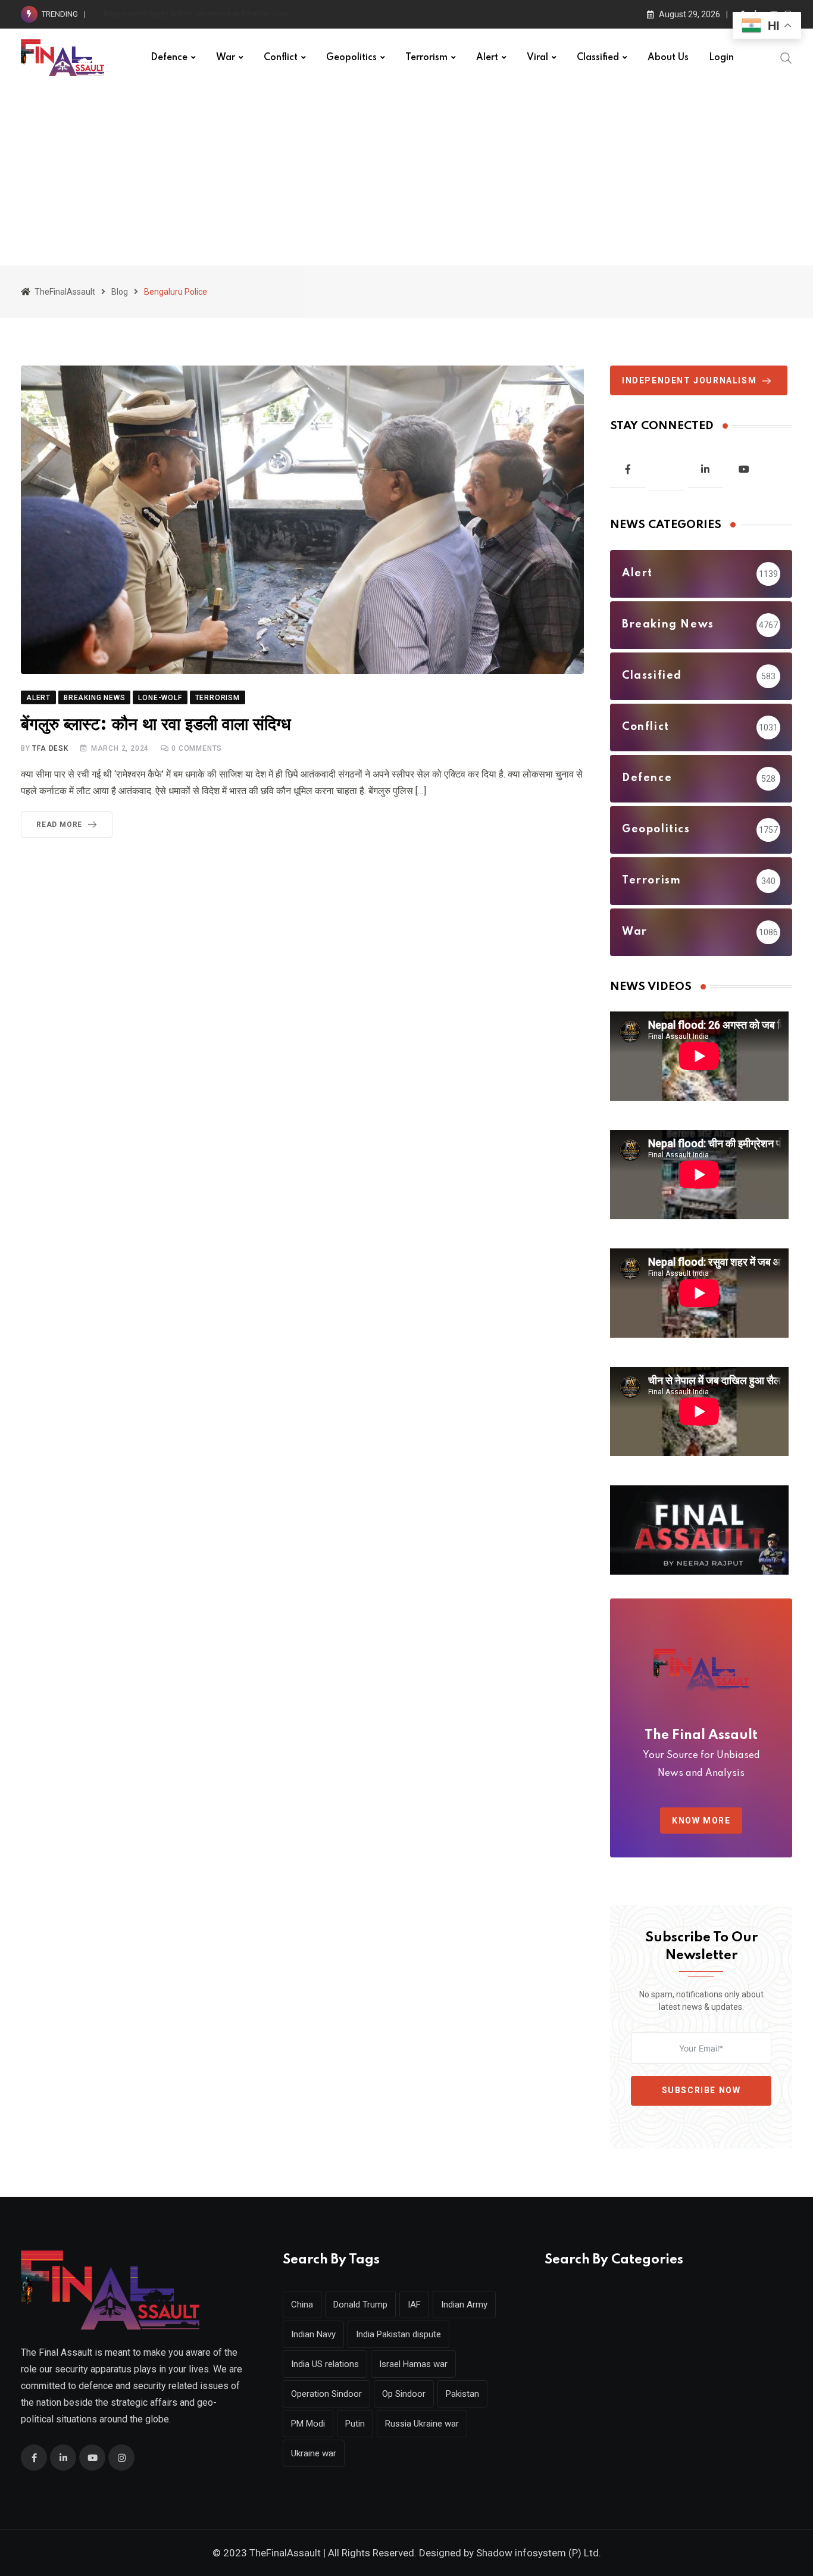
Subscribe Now (701, 2090)
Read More (59, 825)
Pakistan (462, 2394)
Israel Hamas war (413, 2364)
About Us (668, 58)
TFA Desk (50, 748)
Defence (169, 58)
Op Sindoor (404, 2394)
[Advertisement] (406, 176)
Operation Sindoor (326, 2394)
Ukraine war (314, 2453)
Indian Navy (313, 2334)
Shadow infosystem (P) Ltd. (539, 2553)
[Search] (786, 57)
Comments (197, 748)
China (302, 2305)
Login (721, 58)
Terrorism (426, 58)
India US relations (325, 2364)
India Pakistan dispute (398, 2334)
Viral (537, 58)
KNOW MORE (701, 1821)
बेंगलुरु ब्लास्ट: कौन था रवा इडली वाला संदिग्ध (156, 725)
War (226, 58)
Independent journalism (689, 380)
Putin (355, 2424)
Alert (487, 58)
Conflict (281, 58)
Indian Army (464, 2305)
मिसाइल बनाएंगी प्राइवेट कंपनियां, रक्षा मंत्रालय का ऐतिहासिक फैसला (197, 14)
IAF (414, 2305)
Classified (598, 58)
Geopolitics (351, 58)
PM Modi (308, 2424)
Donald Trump (360, 2305)
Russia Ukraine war (422, 2424)
